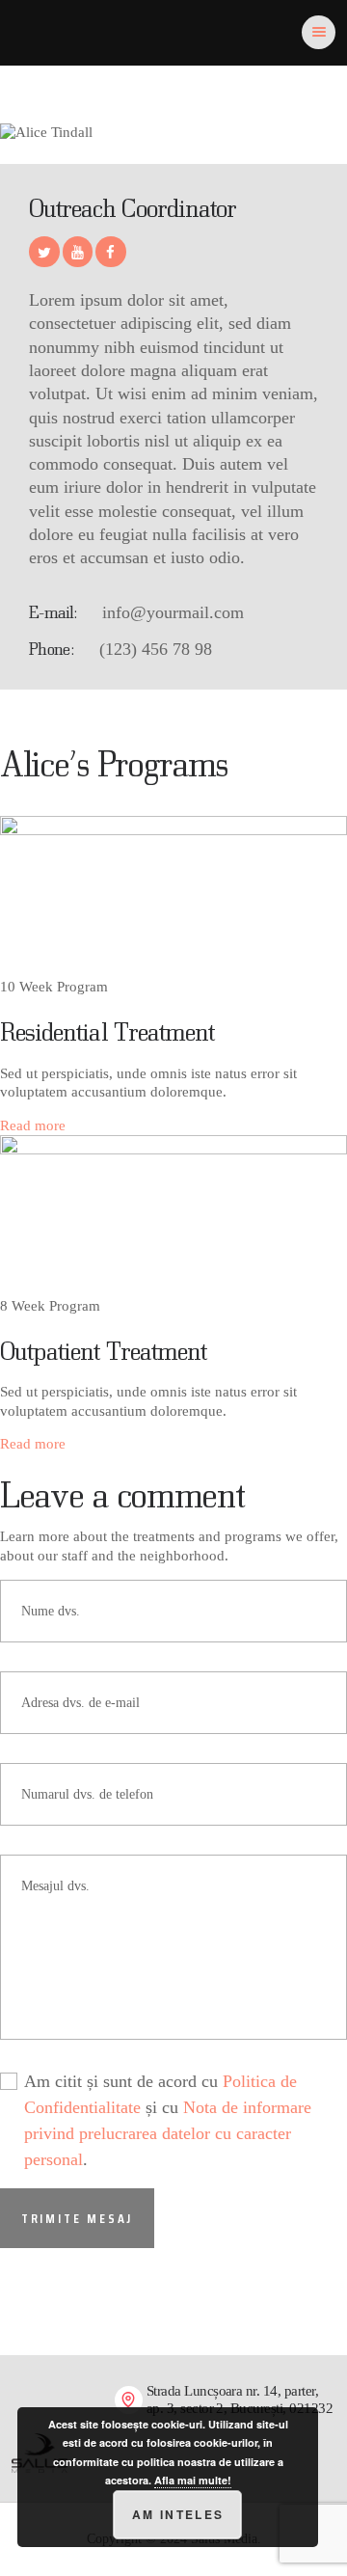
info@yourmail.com (173, 612)
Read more (33, 1125)
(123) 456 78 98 (156, 649)
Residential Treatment (107, 1031)
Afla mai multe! (193, 2480)
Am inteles (178, 2514)
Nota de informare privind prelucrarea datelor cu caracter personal (168, 2133)
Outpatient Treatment (103, 1350)
